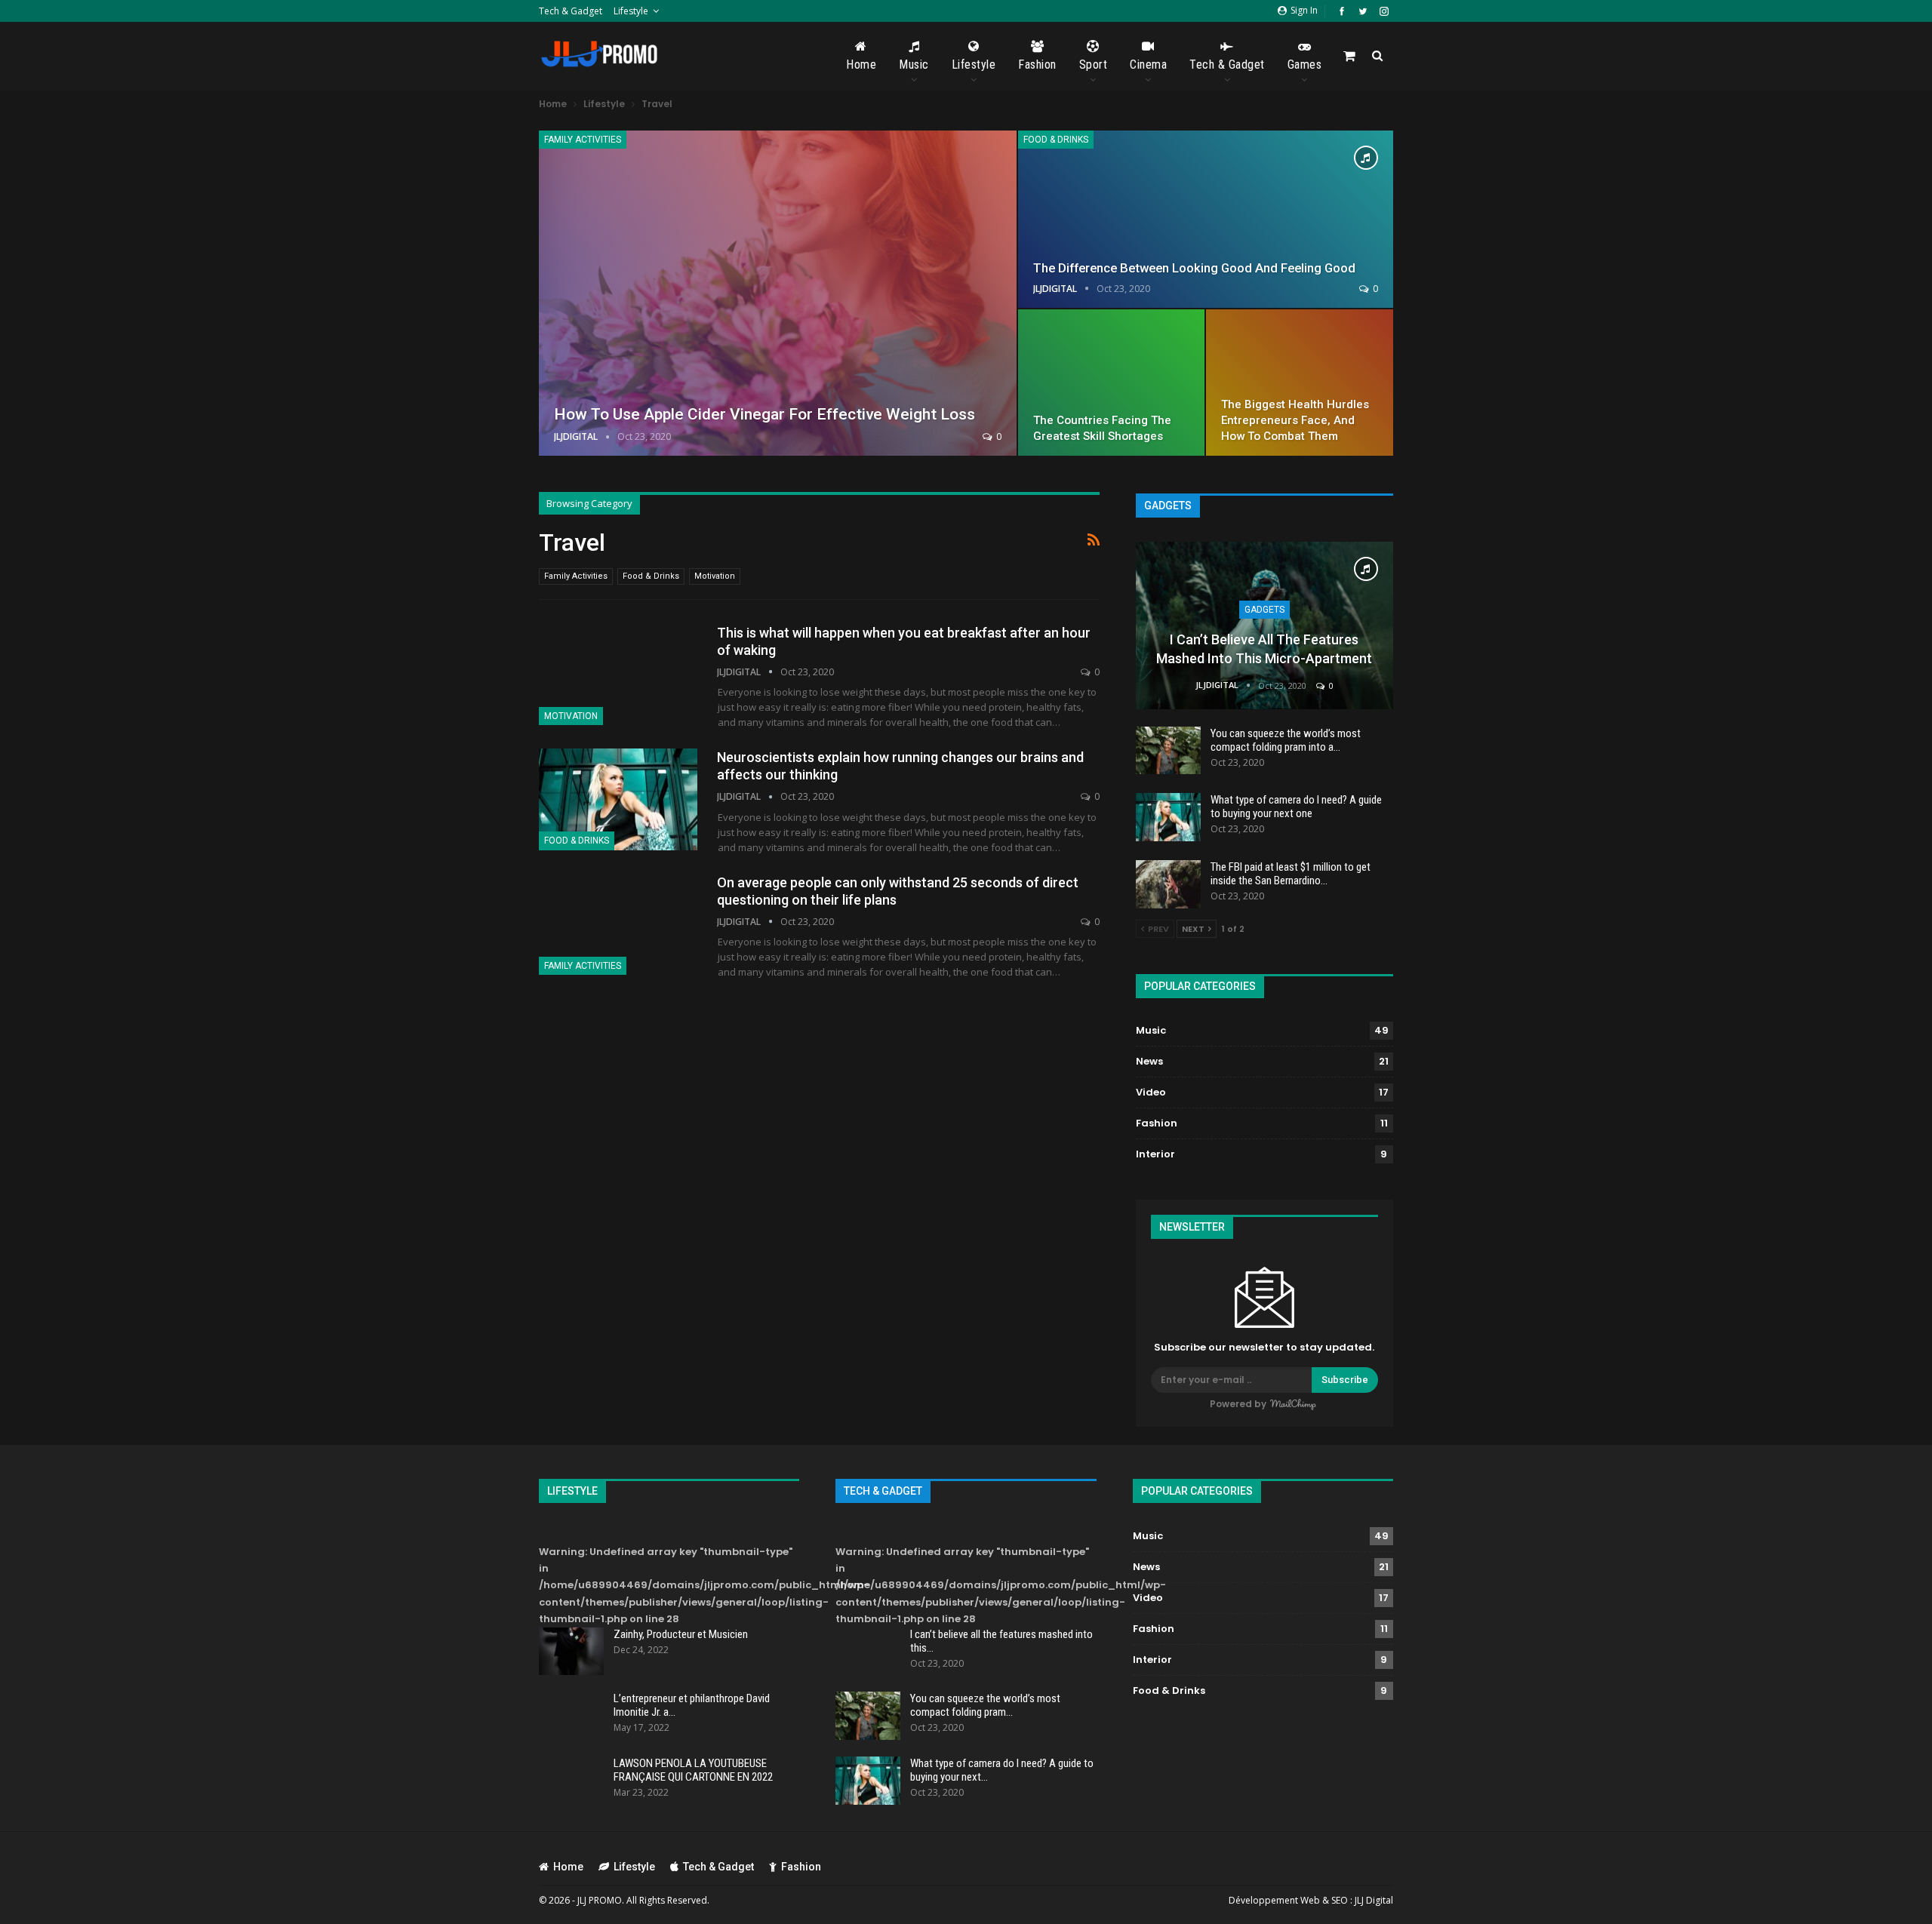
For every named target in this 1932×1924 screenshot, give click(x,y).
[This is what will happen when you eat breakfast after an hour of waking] (618, 675)
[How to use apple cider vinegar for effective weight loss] (778, 293)
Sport (1094, 65)
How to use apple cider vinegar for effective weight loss (764, 414)
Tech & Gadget (571, 11)
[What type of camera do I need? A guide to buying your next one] (1168, 817)
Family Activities (583, 140)
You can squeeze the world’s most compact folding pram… (985, 1705)
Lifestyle (631, 11)
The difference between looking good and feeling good (1194, 268)
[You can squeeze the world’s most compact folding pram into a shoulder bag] (1168, 751)
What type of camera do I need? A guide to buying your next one (1296, 807)
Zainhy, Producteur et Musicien (681, 1634)
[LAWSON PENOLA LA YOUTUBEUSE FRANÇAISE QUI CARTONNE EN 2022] (571, 1781)
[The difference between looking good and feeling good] (1206, 219)
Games (1305, 65)
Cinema (1148, 65)
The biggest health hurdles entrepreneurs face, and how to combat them (1295, 420)
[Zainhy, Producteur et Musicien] (571, 1652)
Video (1151, 1092)
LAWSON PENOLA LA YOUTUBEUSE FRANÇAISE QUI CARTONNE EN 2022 (693, 1770)
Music (914, 65)
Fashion (1037, 65)
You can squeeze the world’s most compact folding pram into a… (1286, 740)
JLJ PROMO (600, 1900)
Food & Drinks (1056, 140)
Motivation (715, 576)
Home (861, 65)
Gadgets (1264, 610)
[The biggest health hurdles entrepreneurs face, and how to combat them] (1300, 383)
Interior (1155, 1154)
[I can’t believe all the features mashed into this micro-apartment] (1264, 625)
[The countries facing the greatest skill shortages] (1112, 383)
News (1149, 1061)
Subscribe (1345, 1380)
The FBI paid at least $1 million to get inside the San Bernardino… (1291, 874)
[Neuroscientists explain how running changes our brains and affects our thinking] (618, 799)
